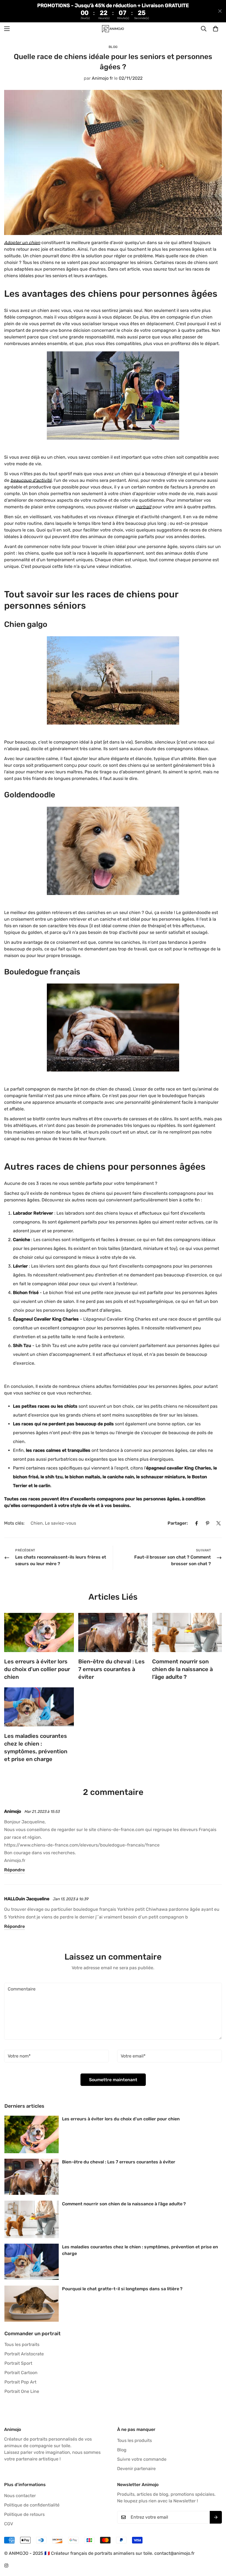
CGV (9, 2524)
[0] (216, 29)
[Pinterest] (208, 1523)
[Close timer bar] (220, 11)
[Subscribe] (216, 2517)
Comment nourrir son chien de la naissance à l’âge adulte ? (182, 1669)
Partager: (178, 1523)
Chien (37, 1523)
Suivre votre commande (142, 2459)
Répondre (14, 1870)
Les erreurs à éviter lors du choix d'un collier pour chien (37, 1669)
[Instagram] (6, 2566)
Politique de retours (24, 2514)
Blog (113, 47)
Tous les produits (134, 2440)
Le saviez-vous (60, 1523)
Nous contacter (20, 2496)
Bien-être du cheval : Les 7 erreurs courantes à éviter (111, 1669)
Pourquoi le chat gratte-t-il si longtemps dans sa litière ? (122, 2289)
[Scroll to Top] (215, 2546)
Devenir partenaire (136, 2469)
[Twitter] (219, 1523)
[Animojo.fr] (113, 29)
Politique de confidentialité (32, 2505)
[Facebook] (197, 1523)
